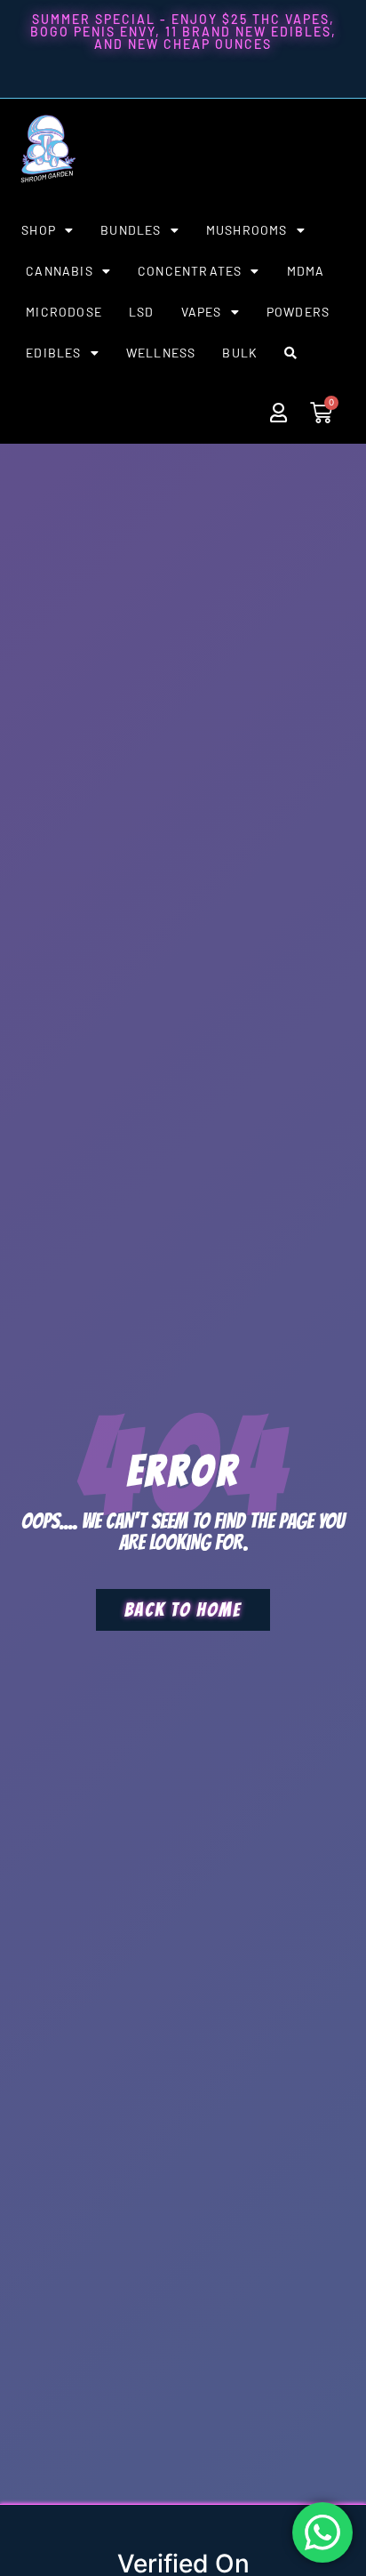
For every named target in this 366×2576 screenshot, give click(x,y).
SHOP (39, 230)
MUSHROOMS (247, 230)
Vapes (202, 312)
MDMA (306, 271)
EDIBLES (53, 353)
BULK (240, 353)
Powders (298, 312)
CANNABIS (60, 271)
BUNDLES (131, 230)
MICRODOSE (64, 312)
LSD (142, 312)
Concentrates (190, 271)
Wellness (161, 353)
